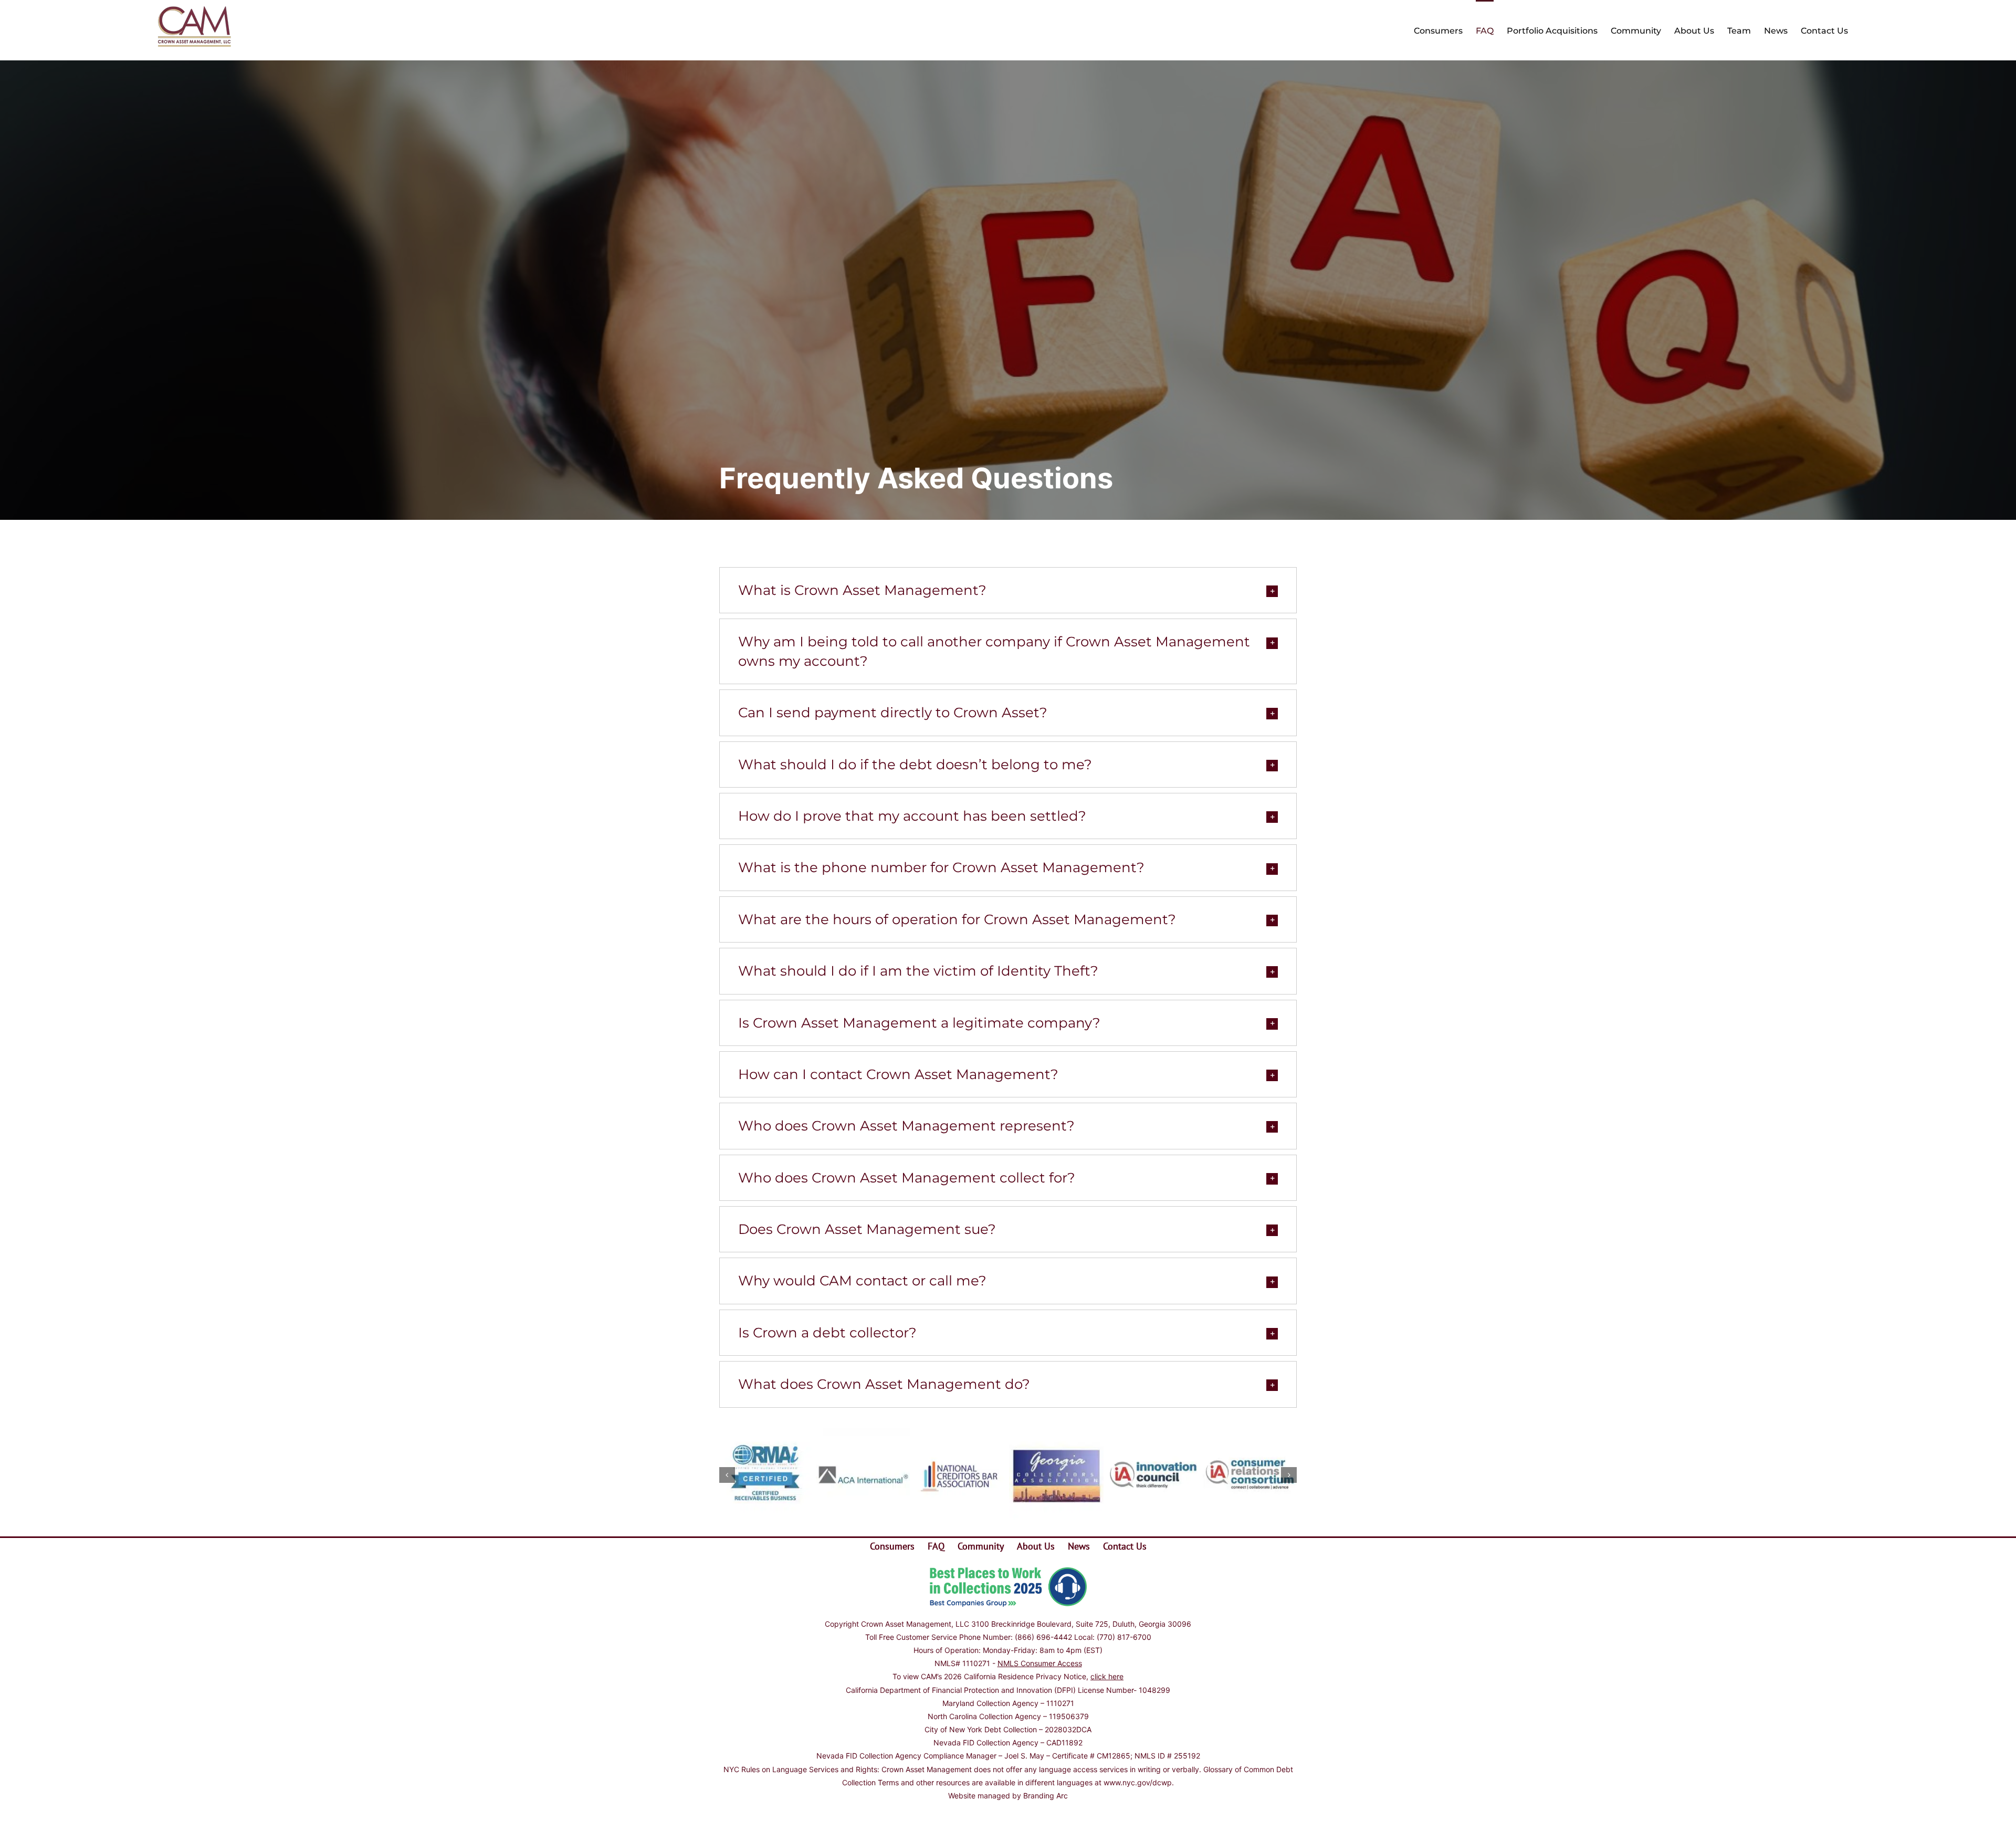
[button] (1008, 590)
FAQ (936, 1546)
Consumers (892, 1546)
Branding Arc (1046, 1796)
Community (981, 1546)
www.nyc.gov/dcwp (1138, 1782)
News (1079, 1546)
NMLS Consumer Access (1040, 1663)
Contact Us (1125, 1546)
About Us (1036, 1546)
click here (1107, 1676)
